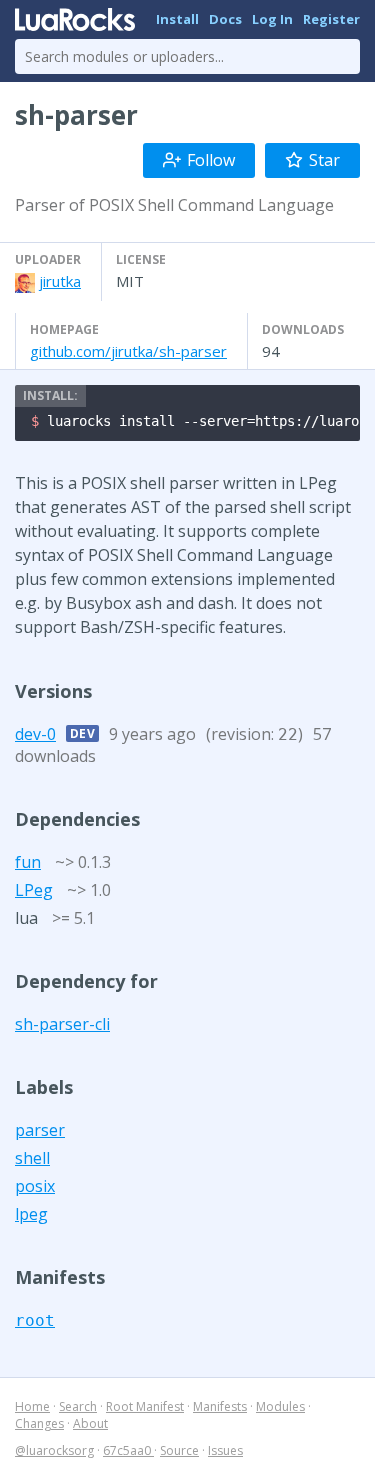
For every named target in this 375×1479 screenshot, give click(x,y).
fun (28, 862)
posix (35, 1186)
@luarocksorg (54, 1450)
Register (331, 19)
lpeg (31, 1214)
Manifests (220, 1406)
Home (32, 1406)
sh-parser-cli (62, 1024)
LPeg (34, 890)
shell (32, 1158)
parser (40, 1130)
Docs (225, 19)
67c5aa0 (128, 1450)
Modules (280, 1406)
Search (78, 1406)
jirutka (60, 281)
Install (177, 19)
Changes (39, 1423)
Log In (272, 19)
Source (179, 1450)
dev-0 (35, 734)
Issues (225, 1450)
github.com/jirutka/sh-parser (128, 351)
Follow (211, 160)
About (90, 1423)
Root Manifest (145, 1406)
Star (324, 160)
